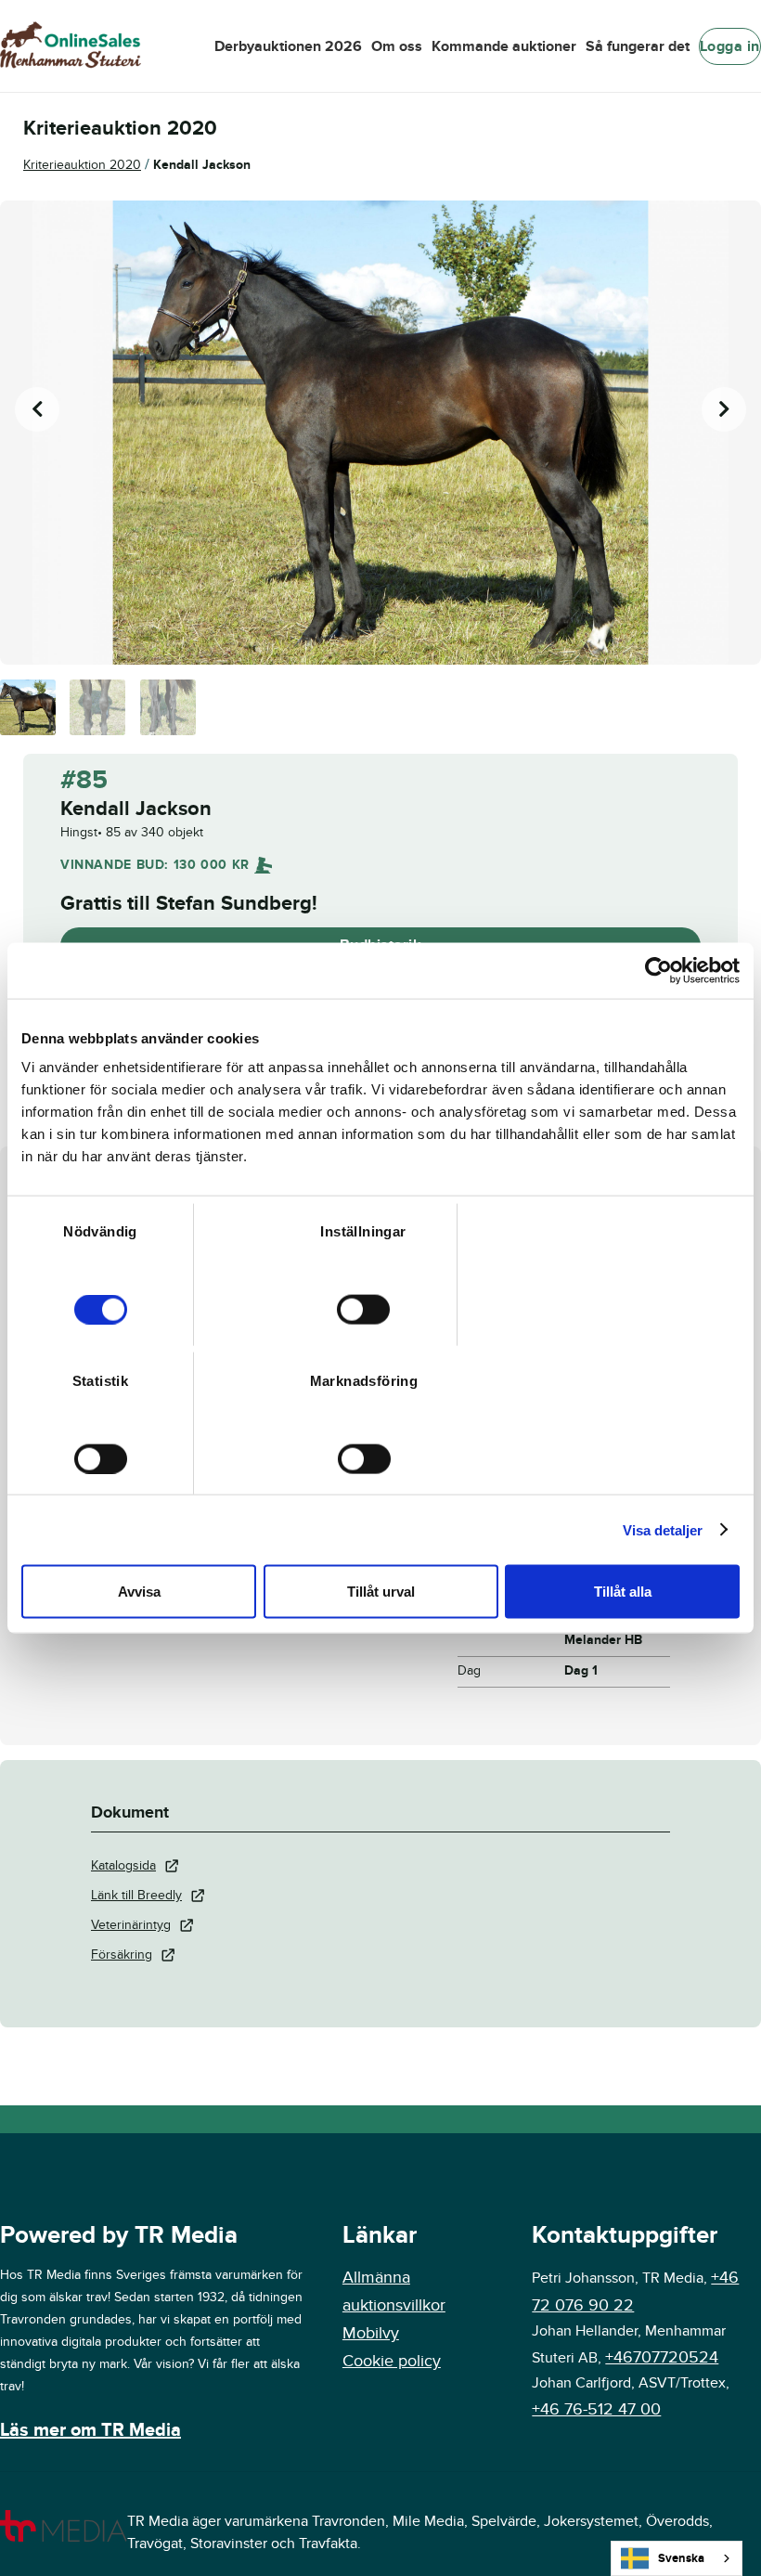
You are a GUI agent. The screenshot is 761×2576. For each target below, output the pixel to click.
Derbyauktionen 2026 (288, 46)
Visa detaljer (663, 1529)
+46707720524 (662, 2357)
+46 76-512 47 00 (596, 2409)
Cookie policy (392, 2361)
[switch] (363, 1310)
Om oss (397, 46)
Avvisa (139, 1592)
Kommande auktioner (504, 46)
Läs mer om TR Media (90, 2430)
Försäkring (122, 1955)
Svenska (681, 2558)
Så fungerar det (638, 46)
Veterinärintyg (131, 1925)
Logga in (730, 46)
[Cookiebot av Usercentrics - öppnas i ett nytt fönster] (658, 970)
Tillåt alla (623, 1592)
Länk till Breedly (136, 1895)
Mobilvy (371, 2333)
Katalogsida (123, 1865)
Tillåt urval (381, 1592)
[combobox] (677, 2558)
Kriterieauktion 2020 (82, 165)
